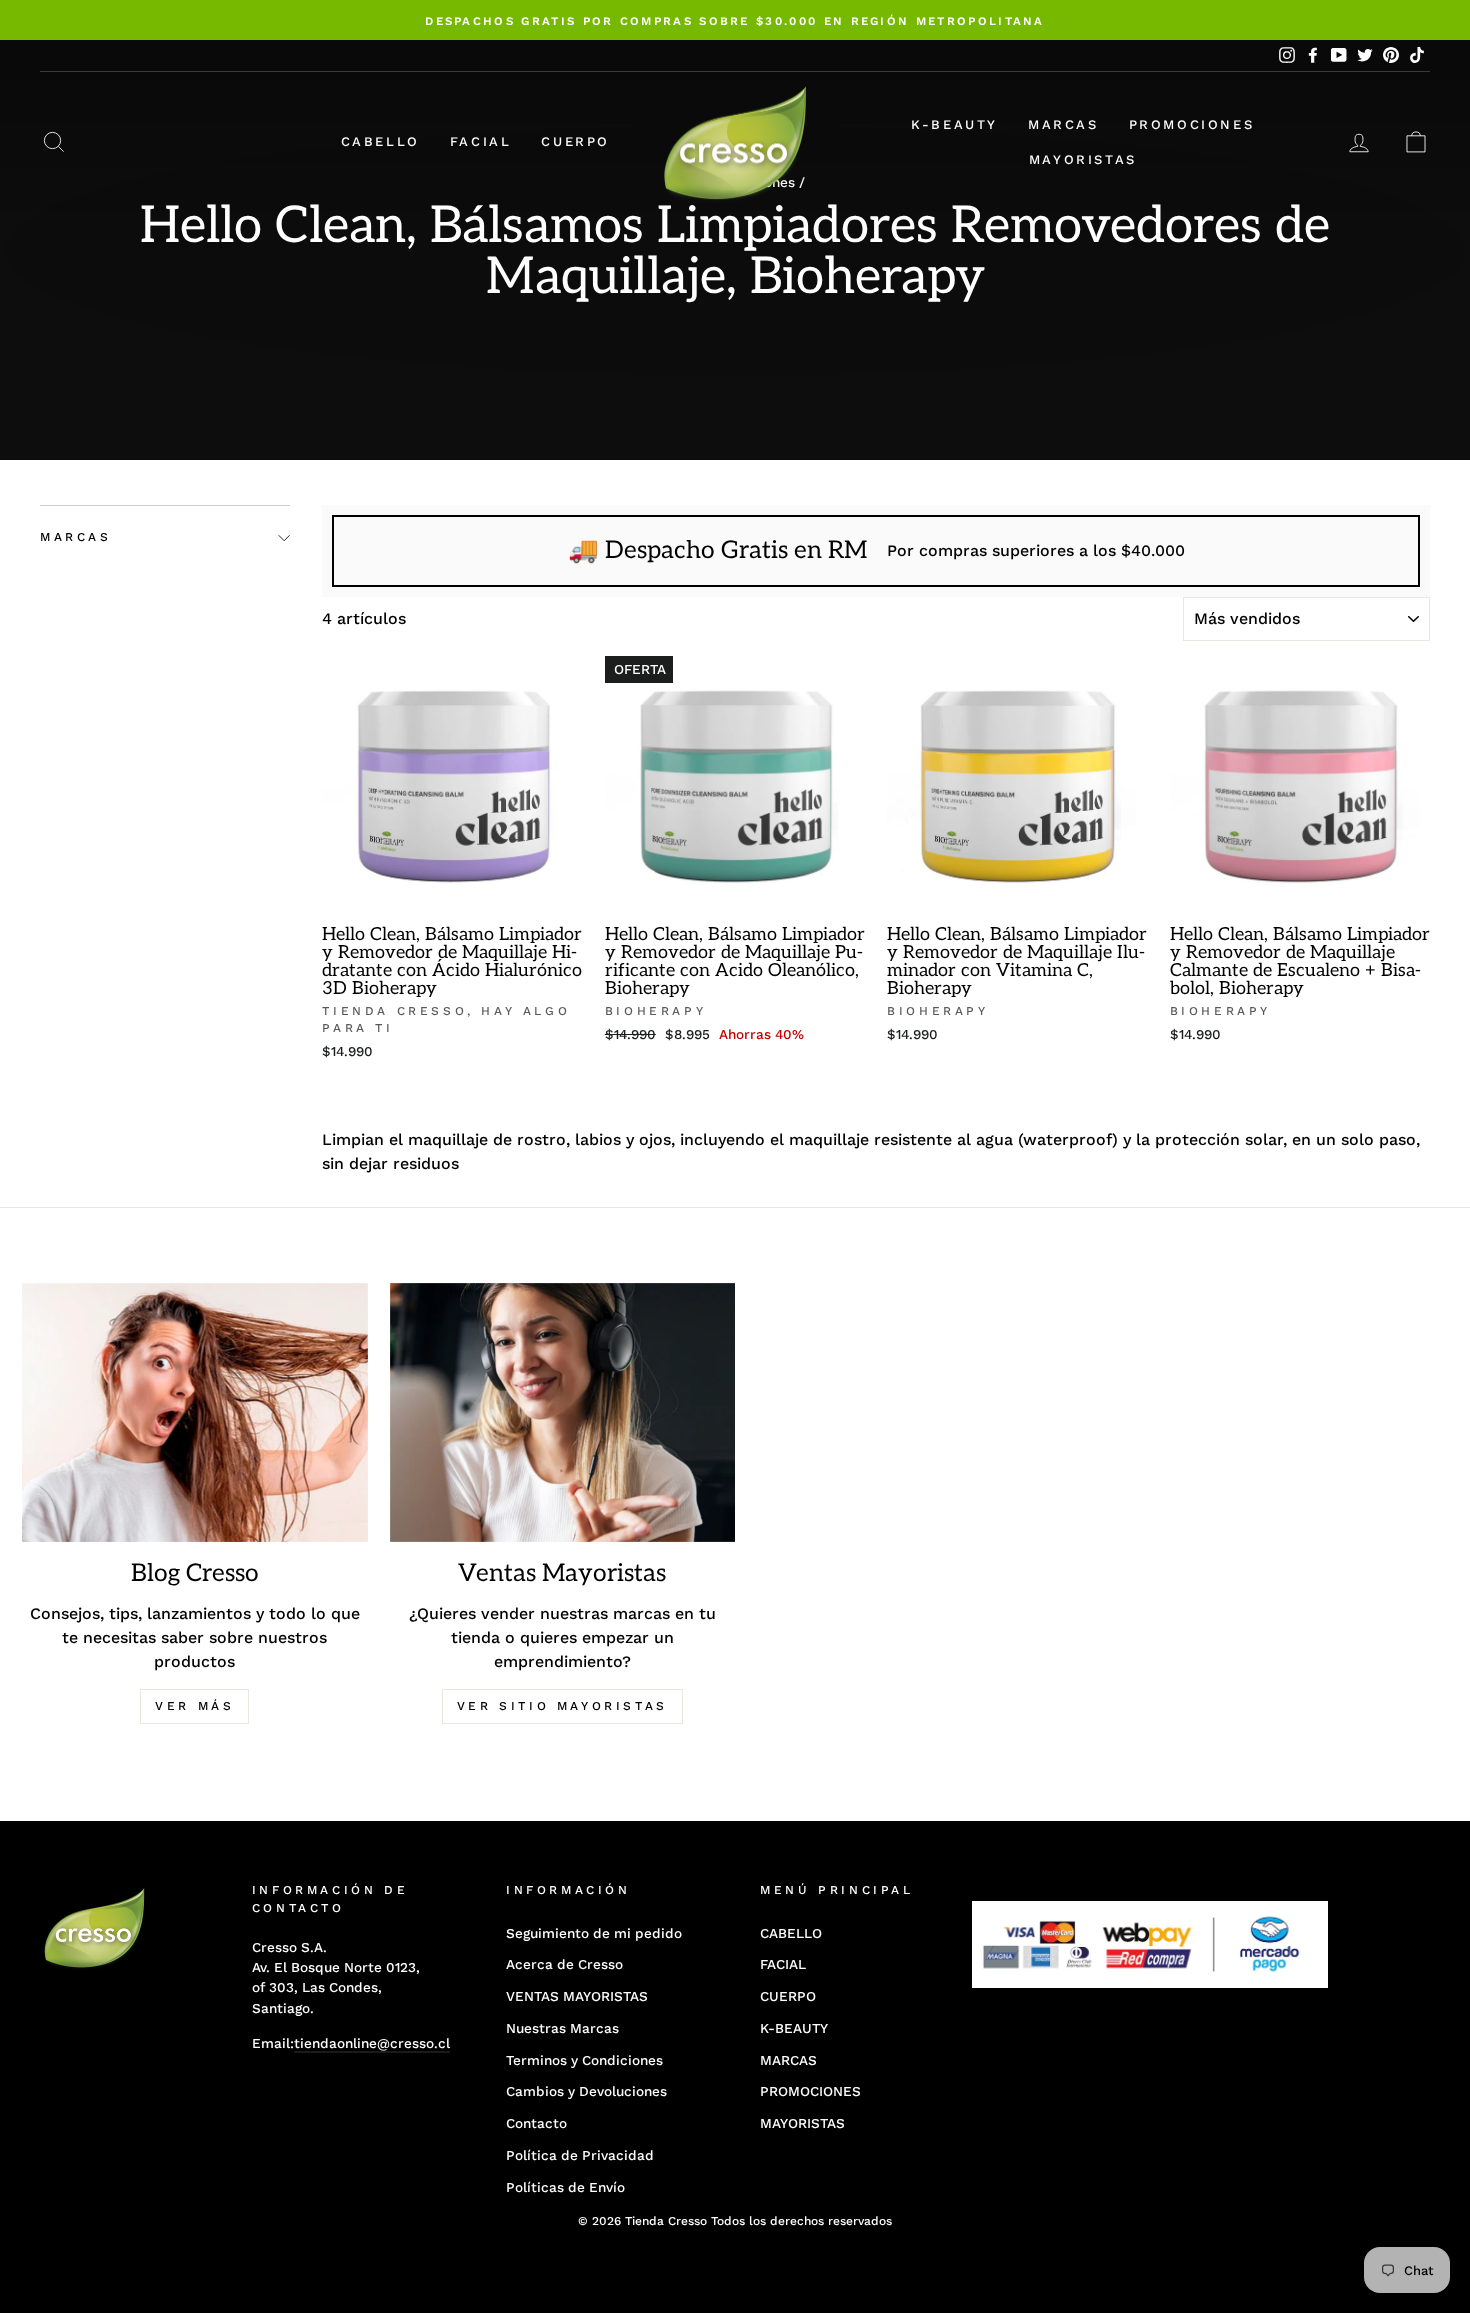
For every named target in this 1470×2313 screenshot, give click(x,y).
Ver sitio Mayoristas (562, 1706)
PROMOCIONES (1192, 124)
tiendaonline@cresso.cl (372, 2043)
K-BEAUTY (954, 124)
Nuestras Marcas (562, 2028)
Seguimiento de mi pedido (594, 1933)
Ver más (194, 1706)
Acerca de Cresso (564, 1964)
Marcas (76, 538)
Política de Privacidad (580, 2155)
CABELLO (380, 141)
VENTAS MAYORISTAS (577, 1996)
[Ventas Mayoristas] (563, 1412)
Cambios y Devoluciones (586, 2091)
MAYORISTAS (1083, 159)
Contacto (536, 2123)
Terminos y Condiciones (584, 2060)
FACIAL (481, 141)
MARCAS (1063, 124)
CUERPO (575, 141)
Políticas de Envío (565, 2187)
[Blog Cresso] (195, 1412)
